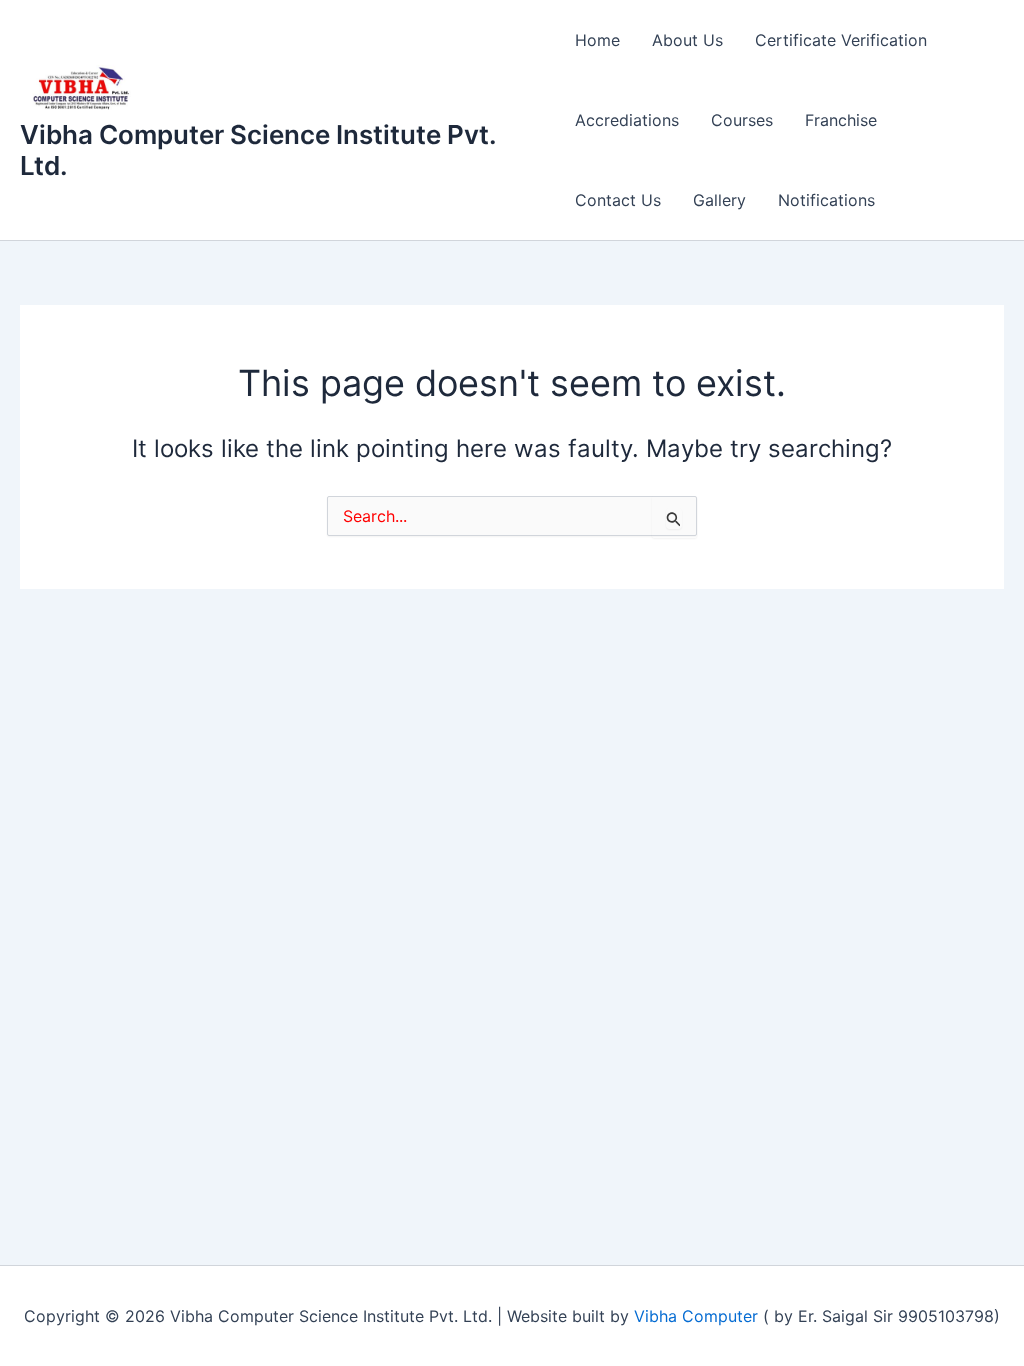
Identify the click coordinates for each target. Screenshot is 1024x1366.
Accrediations (627, 120)
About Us (687, 40)
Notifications (826, 200)
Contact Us (618, 200)
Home (597, 40)
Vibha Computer (696, 1316)
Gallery (719, 200)
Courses (742, 120)
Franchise (841, 120)
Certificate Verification (841, 40)
